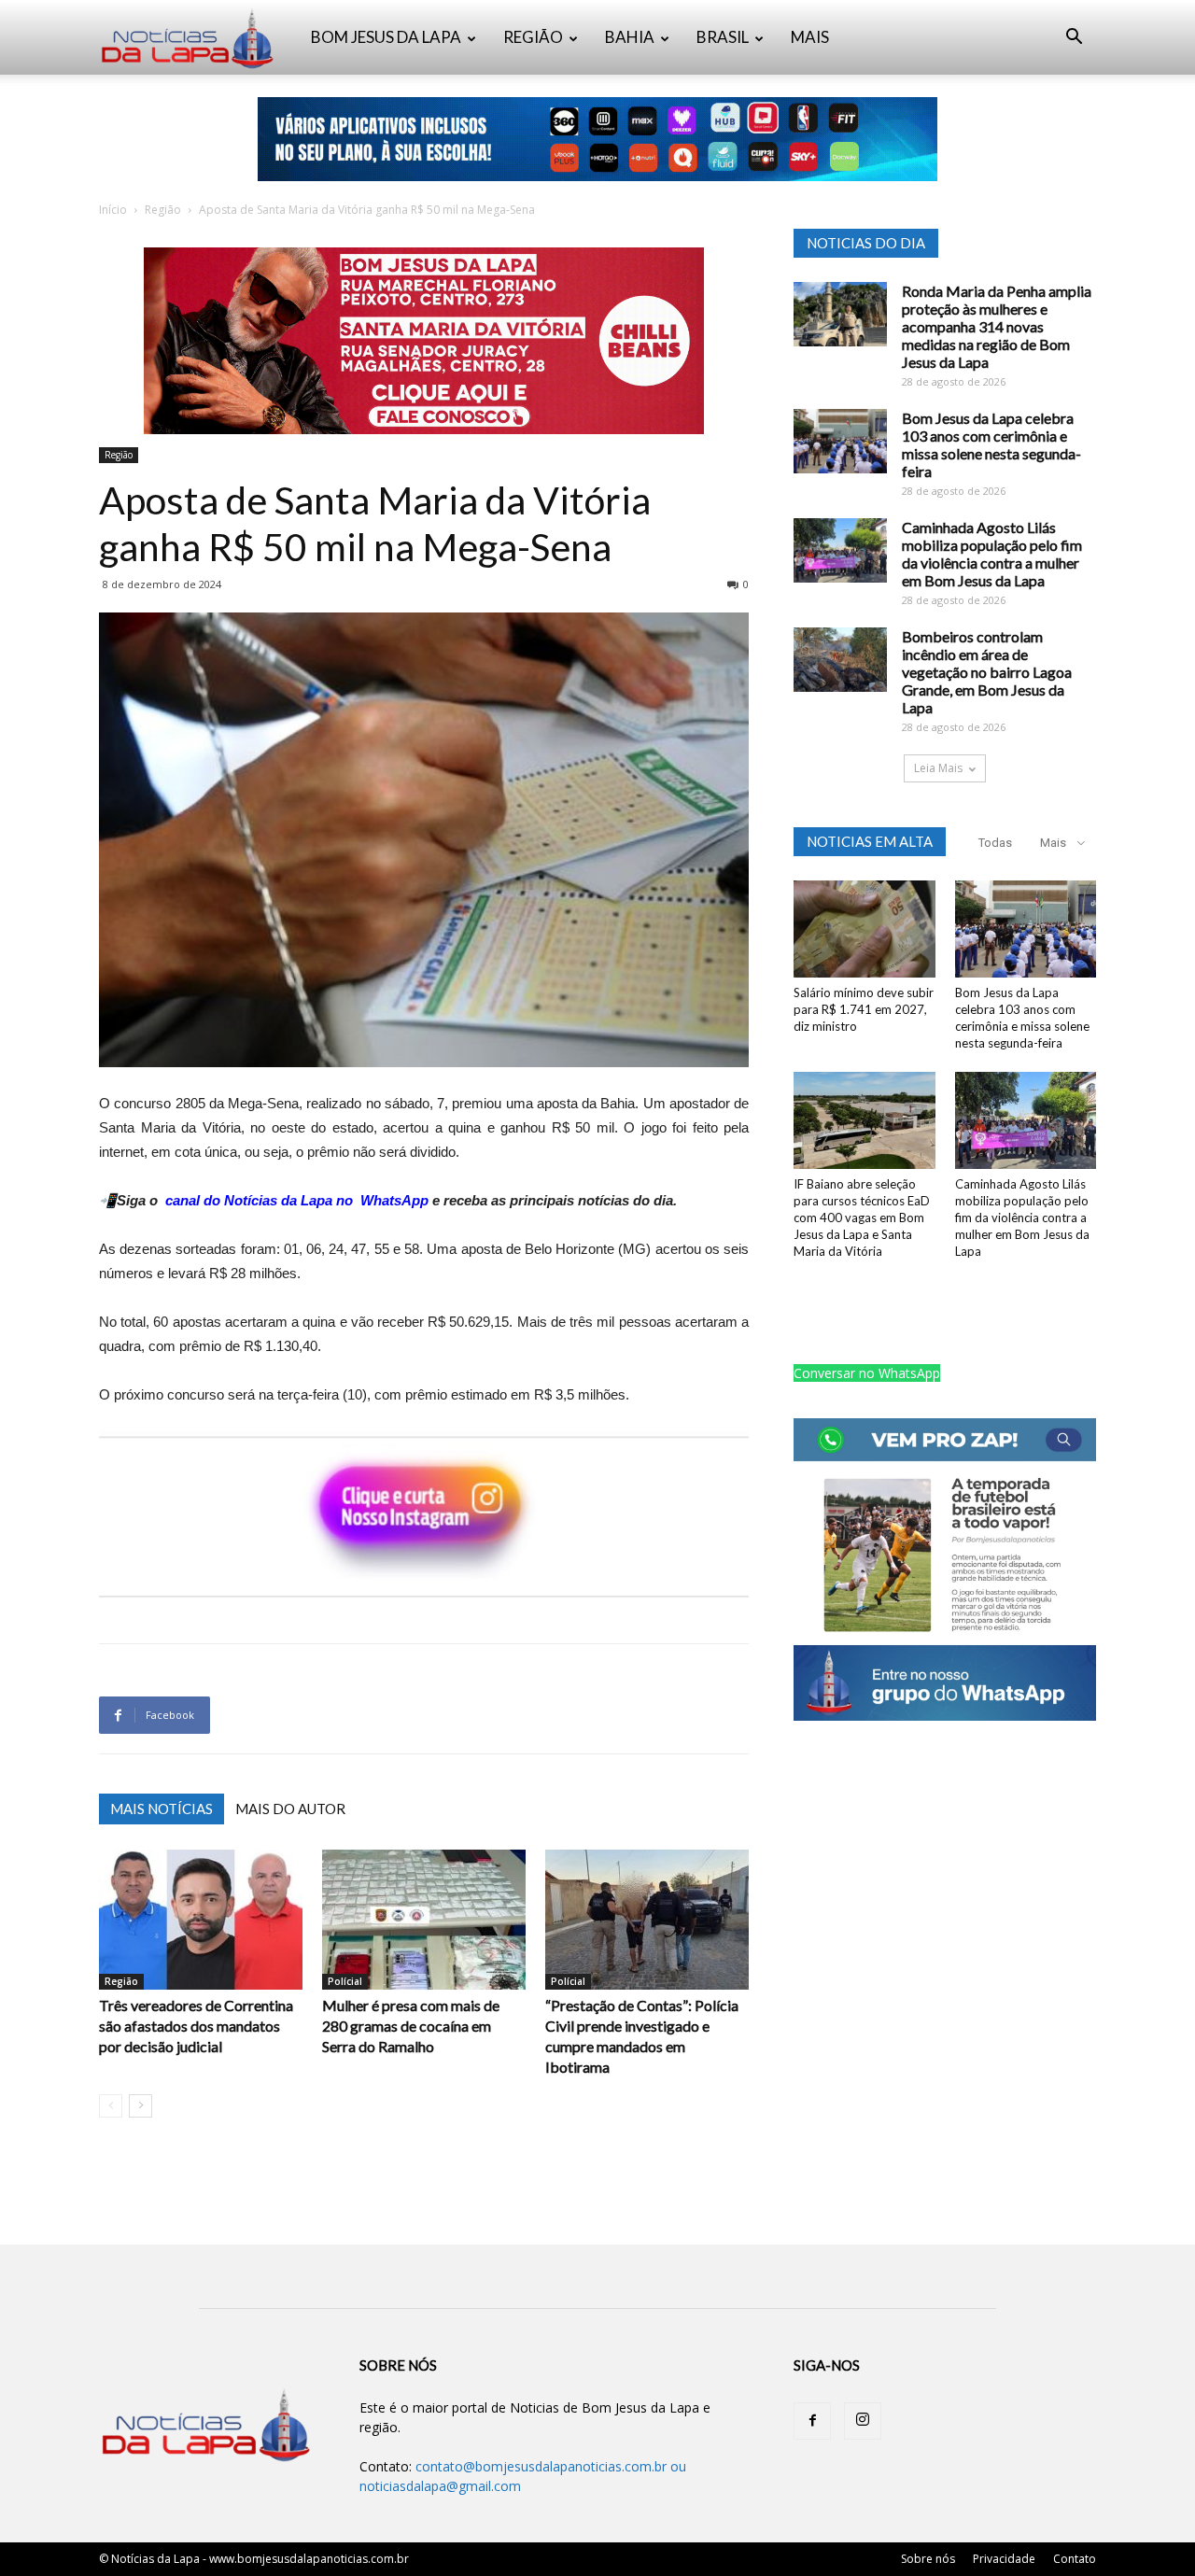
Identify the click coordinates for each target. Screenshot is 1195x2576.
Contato (1075, 2559)
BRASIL (723, 37)
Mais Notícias (162, 1809)
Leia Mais (938, 768)
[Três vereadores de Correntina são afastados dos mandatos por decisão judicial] (201, 1920)
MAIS (810, 37)
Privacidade (1004, 2559)
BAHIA (630, 37)
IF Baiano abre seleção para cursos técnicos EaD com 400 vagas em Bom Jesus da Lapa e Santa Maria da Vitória (862, 1218)
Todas (995, 843)
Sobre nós (928, 2559)
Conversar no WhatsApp (867, 1373)
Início (113, 210)
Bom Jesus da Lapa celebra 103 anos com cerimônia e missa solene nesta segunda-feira (991, 444)
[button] (1074, 39)
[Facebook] (812, 2421)
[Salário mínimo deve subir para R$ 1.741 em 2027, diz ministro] (865, 929)
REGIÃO (533, 37)
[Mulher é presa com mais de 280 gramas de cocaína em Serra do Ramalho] (424, 1920)
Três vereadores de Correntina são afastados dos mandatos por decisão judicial (196, 2026)
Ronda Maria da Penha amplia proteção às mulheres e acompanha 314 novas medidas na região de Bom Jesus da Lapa (997, 326)
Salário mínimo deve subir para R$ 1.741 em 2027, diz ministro (864, 1009)
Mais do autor (290, 1809)
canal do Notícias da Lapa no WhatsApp (297, 1200)
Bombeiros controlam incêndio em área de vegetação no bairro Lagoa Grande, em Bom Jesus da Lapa (987, 672)
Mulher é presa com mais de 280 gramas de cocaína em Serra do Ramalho (411, 2026)
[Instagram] (863, 2421)
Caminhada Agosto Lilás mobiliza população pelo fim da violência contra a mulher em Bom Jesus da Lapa (992, 554)
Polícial (345, 1981)
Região (163, 210)
